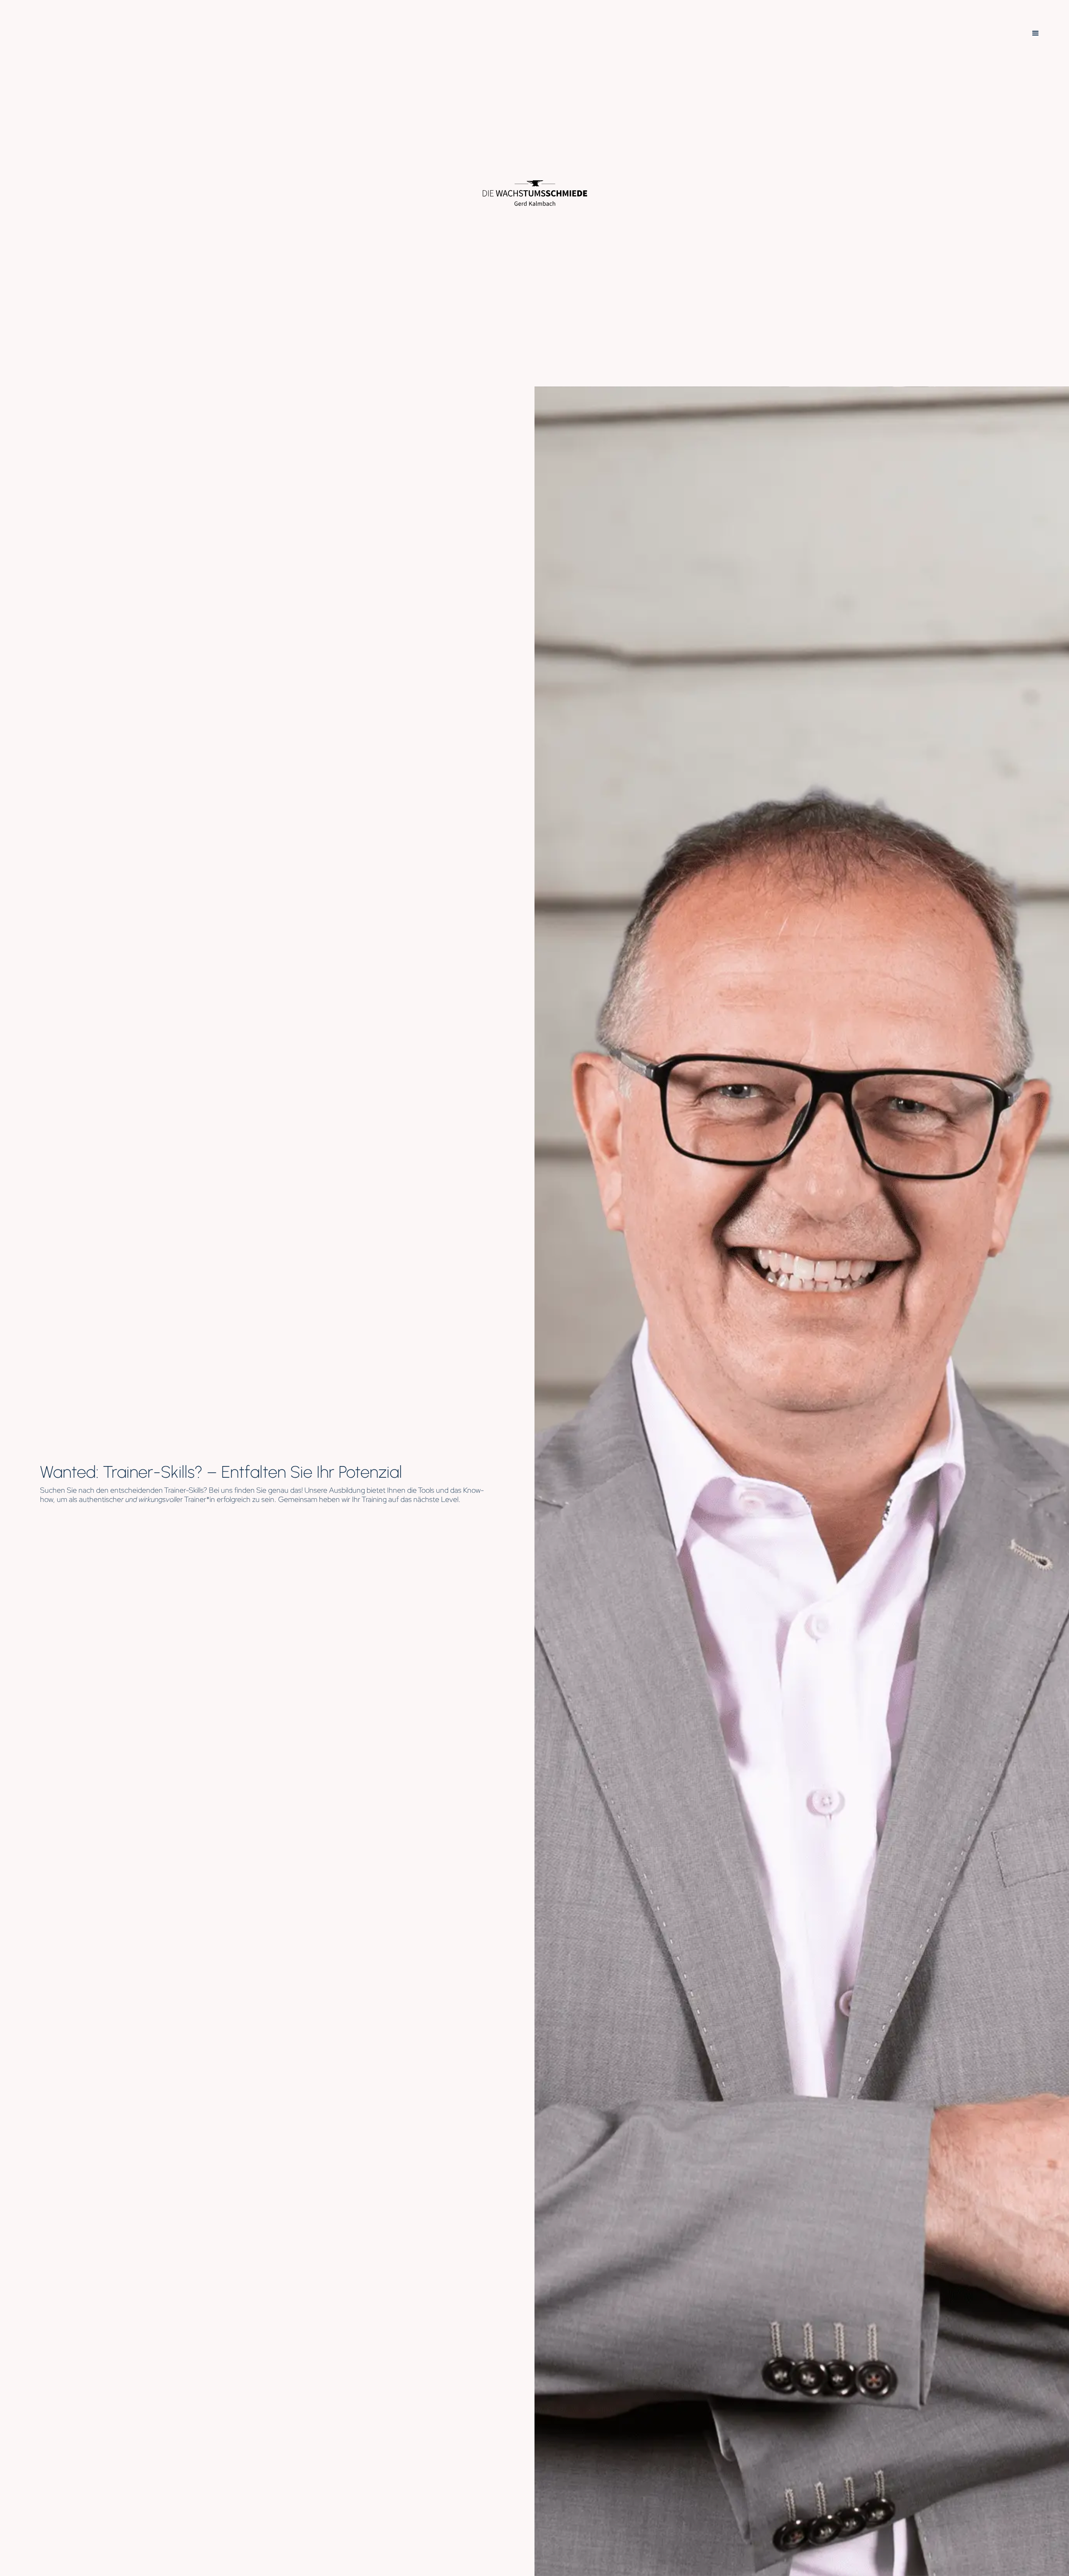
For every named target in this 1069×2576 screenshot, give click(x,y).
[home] (535, 193)
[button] (1036, 33)
